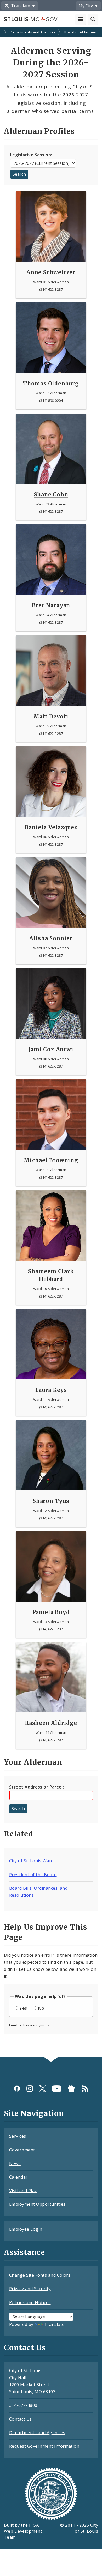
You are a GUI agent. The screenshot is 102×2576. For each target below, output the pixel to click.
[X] (42, 2089)
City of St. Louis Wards (32, 1861)
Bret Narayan (51, 605)
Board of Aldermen (80, 32)
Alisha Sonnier (51, 938)
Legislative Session (31, 155)
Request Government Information (44, 2446)
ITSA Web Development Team (23, 2531)
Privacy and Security (30, 2289)
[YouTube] (57, 2089)
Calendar (18, 2177)
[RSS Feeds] (85, 2089)
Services (18, 2136)
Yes (23, 2008)
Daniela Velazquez (51, 827)
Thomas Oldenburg (51, 383)
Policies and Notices (30, 2302)
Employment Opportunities (37, 2204)
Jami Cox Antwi (51, 1049)
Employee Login (26, 2229)
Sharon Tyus (51, 1501)
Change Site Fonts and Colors (40, 2275)
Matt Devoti (51, 716)
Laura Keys (51, 1390)
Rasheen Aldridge (51, 1723)
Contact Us (21, 2419)
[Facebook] (17, 2089)
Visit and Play (23, 2191)
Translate (54, 2324)
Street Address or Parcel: (36, 1787)
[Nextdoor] (72, 2089)
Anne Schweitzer (51, 272)
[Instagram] (30, 2089)
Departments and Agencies (33, 32)
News (15, 2163)
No (41, 2008)
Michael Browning (51, 1160)
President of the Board (33, 1875)
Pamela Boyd (51, 1612)
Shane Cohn (51, 495)
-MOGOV (31, 19)
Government (22, 2150)
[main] (51, 1042)
